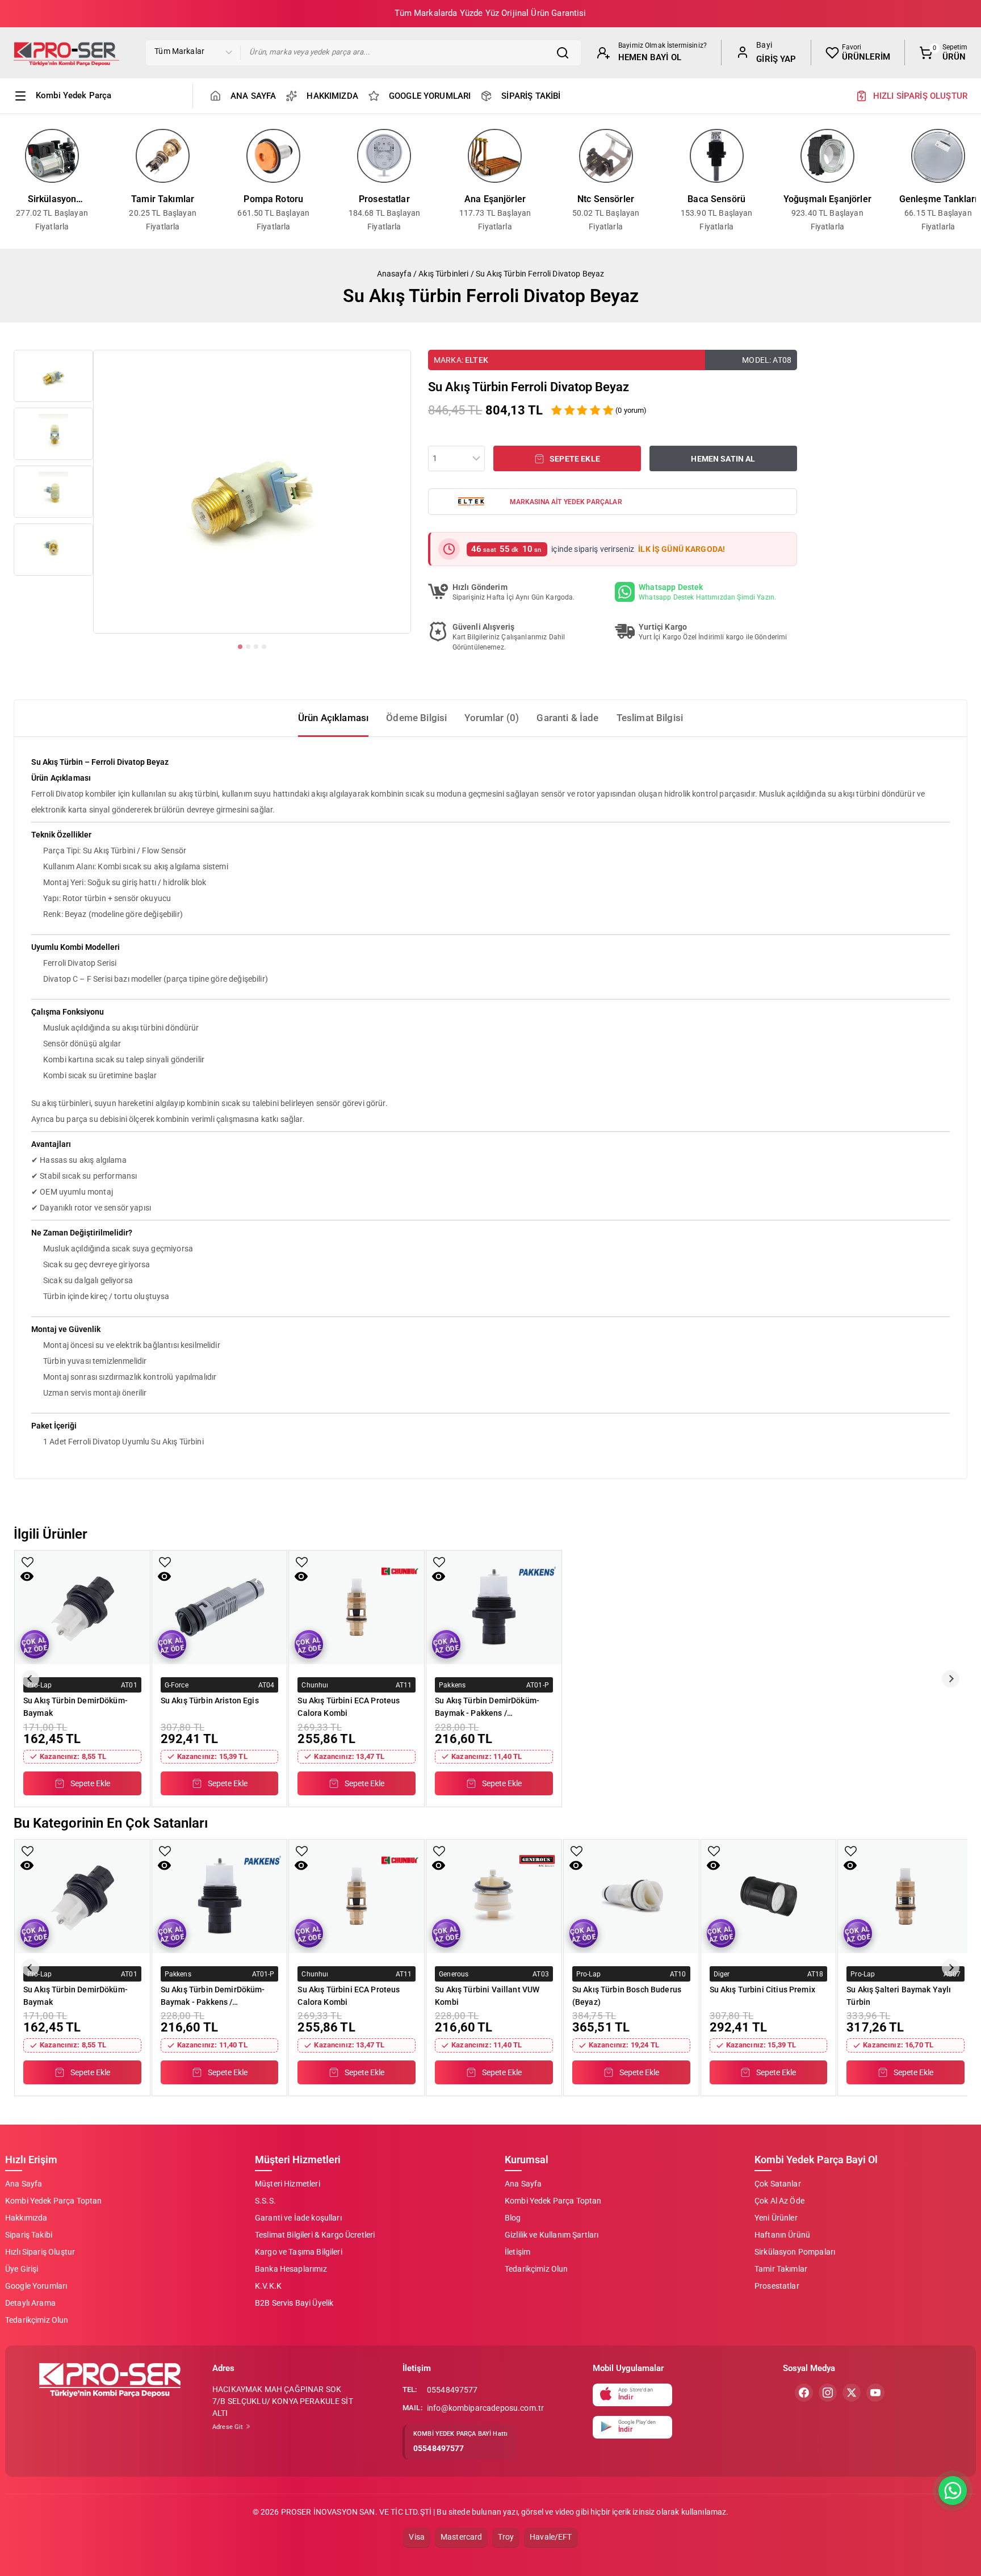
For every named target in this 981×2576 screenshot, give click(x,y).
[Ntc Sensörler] (606, 156)
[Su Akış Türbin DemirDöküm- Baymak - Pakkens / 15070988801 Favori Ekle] (439, 1562)
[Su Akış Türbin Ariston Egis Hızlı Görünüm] (164, 1576)
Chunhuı (315, 1685)
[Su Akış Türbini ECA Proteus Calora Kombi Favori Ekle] (302, 1562)
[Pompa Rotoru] (273, 156)
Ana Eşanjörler (495, 199)
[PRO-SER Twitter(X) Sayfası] (852, 2393)
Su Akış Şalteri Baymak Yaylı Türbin (899, 1996)
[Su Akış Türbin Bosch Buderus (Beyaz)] (631, 1896)
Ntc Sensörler (606, 199)
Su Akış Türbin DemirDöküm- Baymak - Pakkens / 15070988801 (487, 1707)
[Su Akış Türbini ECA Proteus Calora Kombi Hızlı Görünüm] (301, 1576)
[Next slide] (951, 1679)
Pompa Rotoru (273, 199)
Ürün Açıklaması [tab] (333, 718)
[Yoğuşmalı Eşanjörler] (827, 156)
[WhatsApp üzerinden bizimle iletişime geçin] (953, 2491)
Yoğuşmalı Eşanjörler (827, 199)
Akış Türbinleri (443, 274)
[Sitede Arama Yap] (565, 53)
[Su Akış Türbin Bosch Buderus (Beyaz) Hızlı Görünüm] (576, 1865)
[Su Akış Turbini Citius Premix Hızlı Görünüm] (713, 1865)
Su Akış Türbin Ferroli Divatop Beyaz (540, 274)
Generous (454, 1974)
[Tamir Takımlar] (163, 156)
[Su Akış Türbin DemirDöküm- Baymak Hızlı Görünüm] (27, 1576)
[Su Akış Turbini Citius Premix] (769, 1896)
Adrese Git (229, 2427)
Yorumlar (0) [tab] (492, 718)
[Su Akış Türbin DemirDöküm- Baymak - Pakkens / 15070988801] (494, 1607)
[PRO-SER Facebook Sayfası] (804, 2393)
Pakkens (452, 1685)
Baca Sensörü (716, 199)
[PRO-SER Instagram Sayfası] (828, 2393)
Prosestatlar (384, 199)
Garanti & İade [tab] (567, 718)
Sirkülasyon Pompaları (52, 200)
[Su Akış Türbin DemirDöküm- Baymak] (82, 1607)
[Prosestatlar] (384, 156)
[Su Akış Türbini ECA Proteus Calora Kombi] (357, 1607)
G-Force (177, 1685)
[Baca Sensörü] (717, 156)
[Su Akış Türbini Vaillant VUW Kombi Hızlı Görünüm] (439, 1865)
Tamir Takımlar (163, 199)
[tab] (240, 647)
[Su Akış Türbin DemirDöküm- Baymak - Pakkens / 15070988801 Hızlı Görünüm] (439, 1576)
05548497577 (452, 2390)
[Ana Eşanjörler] (495, 156)
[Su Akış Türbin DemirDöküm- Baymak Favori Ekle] (28, 1562)
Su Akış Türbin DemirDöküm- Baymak (76, 1707)
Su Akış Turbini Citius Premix (762, 1989)
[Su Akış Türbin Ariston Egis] (220, 1607)
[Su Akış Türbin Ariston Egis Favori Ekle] (165, 1562)
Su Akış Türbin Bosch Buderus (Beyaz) (627, 1996)
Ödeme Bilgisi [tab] (416, 718)
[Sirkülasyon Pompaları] (52, 156)
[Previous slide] (30, 1679)
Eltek (477, 360)
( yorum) (631, 410)
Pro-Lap (39, 1685)
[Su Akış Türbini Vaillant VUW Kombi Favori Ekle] (439, 1851)
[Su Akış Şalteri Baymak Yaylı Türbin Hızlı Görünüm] (850, 1865)
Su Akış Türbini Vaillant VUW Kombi (487, 1996)
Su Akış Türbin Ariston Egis (210, 1700)
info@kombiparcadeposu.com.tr (485, 2408)
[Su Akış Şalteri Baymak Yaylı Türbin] (905, 1896)
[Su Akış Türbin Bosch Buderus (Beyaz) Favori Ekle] (577, 1851)
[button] (53, 376)
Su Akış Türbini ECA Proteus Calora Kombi (349, 1707)
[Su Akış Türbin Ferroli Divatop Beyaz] (252, 492)
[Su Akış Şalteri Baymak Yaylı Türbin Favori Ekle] (851, 1851)
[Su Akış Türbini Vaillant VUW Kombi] (494, 1896)
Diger (722, 1974)
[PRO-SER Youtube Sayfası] (875, 2393)
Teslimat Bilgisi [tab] (650, 718)
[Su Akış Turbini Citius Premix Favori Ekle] (714, 1851)
